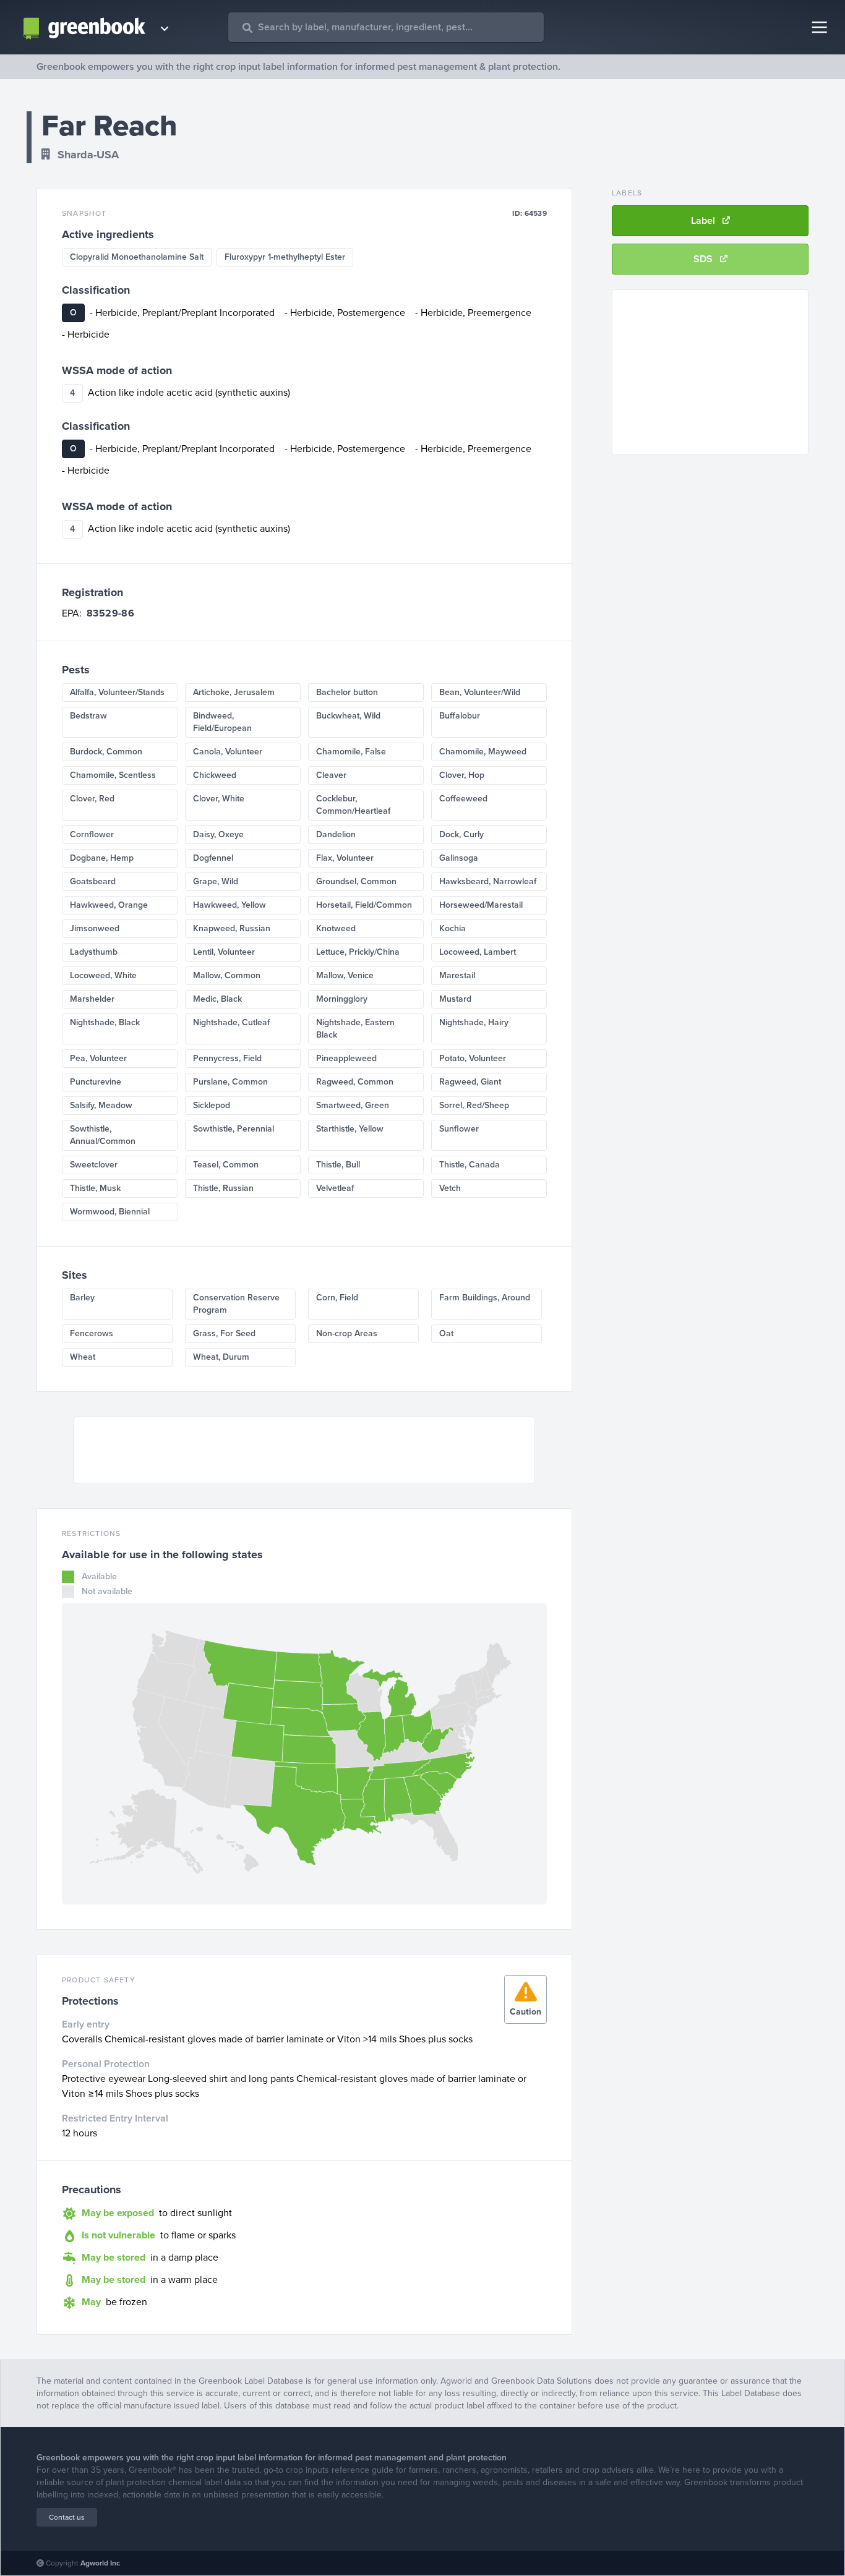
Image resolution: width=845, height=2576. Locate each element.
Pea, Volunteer (98, 1058)
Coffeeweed (463, 799)
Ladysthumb (94, 952)
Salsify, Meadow (101, 1105)
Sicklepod (212, 1105)
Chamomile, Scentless (113, 775)
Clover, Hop (462, 775)
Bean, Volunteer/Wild (480, 692)
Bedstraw (88, 716)
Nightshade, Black (105, 1022)
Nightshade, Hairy (474, 1022)
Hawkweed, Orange (109, 905)
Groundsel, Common (356, 881)
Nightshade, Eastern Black (355, 1029)
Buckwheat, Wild (348, 716)
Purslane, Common (230, 1082)
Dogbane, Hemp (102, 858)
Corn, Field (337, 1298)
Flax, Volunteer (345, 858)
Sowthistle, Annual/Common (103, 1135)
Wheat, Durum (221, 1357)
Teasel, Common (226, 1165)
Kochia (453, 928)
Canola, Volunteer (228, 752)
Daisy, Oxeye (218, 834)
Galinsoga (459, 858)
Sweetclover (94, 1165)
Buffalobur (460, 716)
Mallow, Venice (345, 975)
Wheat (83, 1357)
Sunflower (459, 1129)
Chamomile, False (351, 752)
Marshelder (92, 999)
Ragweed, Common (355, 1082)
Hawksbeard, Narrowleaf (488, 881)
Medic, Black (217, 999)
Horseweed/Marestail (481, 905)
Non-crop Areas (347, 1333)
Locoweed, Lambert (478, 952)
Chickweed (215, 775)
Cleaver (331, 775)
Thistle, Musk (95, 1188)
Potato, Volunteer (473, 1058)
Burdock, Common (106, 752)
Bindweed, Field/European (222, 722)
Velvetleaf (335, 1188)
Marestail (457, 975)
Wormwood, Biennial (110, 1212)
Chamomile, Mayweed (483, 752)
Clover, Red (92, 799)
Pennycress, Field (227, 1058)
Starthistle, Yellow (350, 1129)
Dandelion (336, 834)
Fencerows (92, 1333)
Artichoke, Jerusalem (234, 692)
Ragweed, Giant (470, 1082)
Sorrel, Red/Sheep (474, 1105)
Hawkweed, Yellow (229, 905)
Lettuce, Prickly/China (358, 952)
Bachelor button (347, 692)
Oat (446, 1333)
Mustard (455, 999)
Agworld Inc (100, 2563)
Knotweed (336, 928)
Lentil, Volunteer (224, 952)
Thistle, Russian (223, 1188)
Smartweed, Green (353, 1105)
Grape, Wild (216, 881)
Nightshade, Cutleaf (231, 1022)
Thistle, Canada (470, 1165)
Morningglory (342, 999)
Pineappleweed (346, 1058)
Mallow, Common (227, 975)
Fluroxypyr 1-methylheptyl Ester (285, 257)
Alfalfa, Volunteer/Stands (117, 692)
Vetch (450, 1188)
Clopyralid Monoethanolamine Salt (137, 257)
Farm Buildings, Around (485, 1298)
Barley (82, 1298)
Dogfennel (213, 858)
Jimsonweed (95, 928)
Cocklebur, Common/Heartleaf (353, 805)
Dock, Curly (461, 834)
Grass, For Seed (224, 1333)
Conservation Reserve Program (236, 1304)
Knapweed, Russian (232, 928)
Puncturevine (96, 1082)
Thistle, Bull (338, 1165)
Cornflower (92, 834)
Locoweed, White (103, 975)
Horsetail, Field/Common (364, 905)
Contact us (67, 2517)
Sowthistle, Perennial (234, 1129)
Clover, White (219, 799)
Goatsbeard (93, 881)
